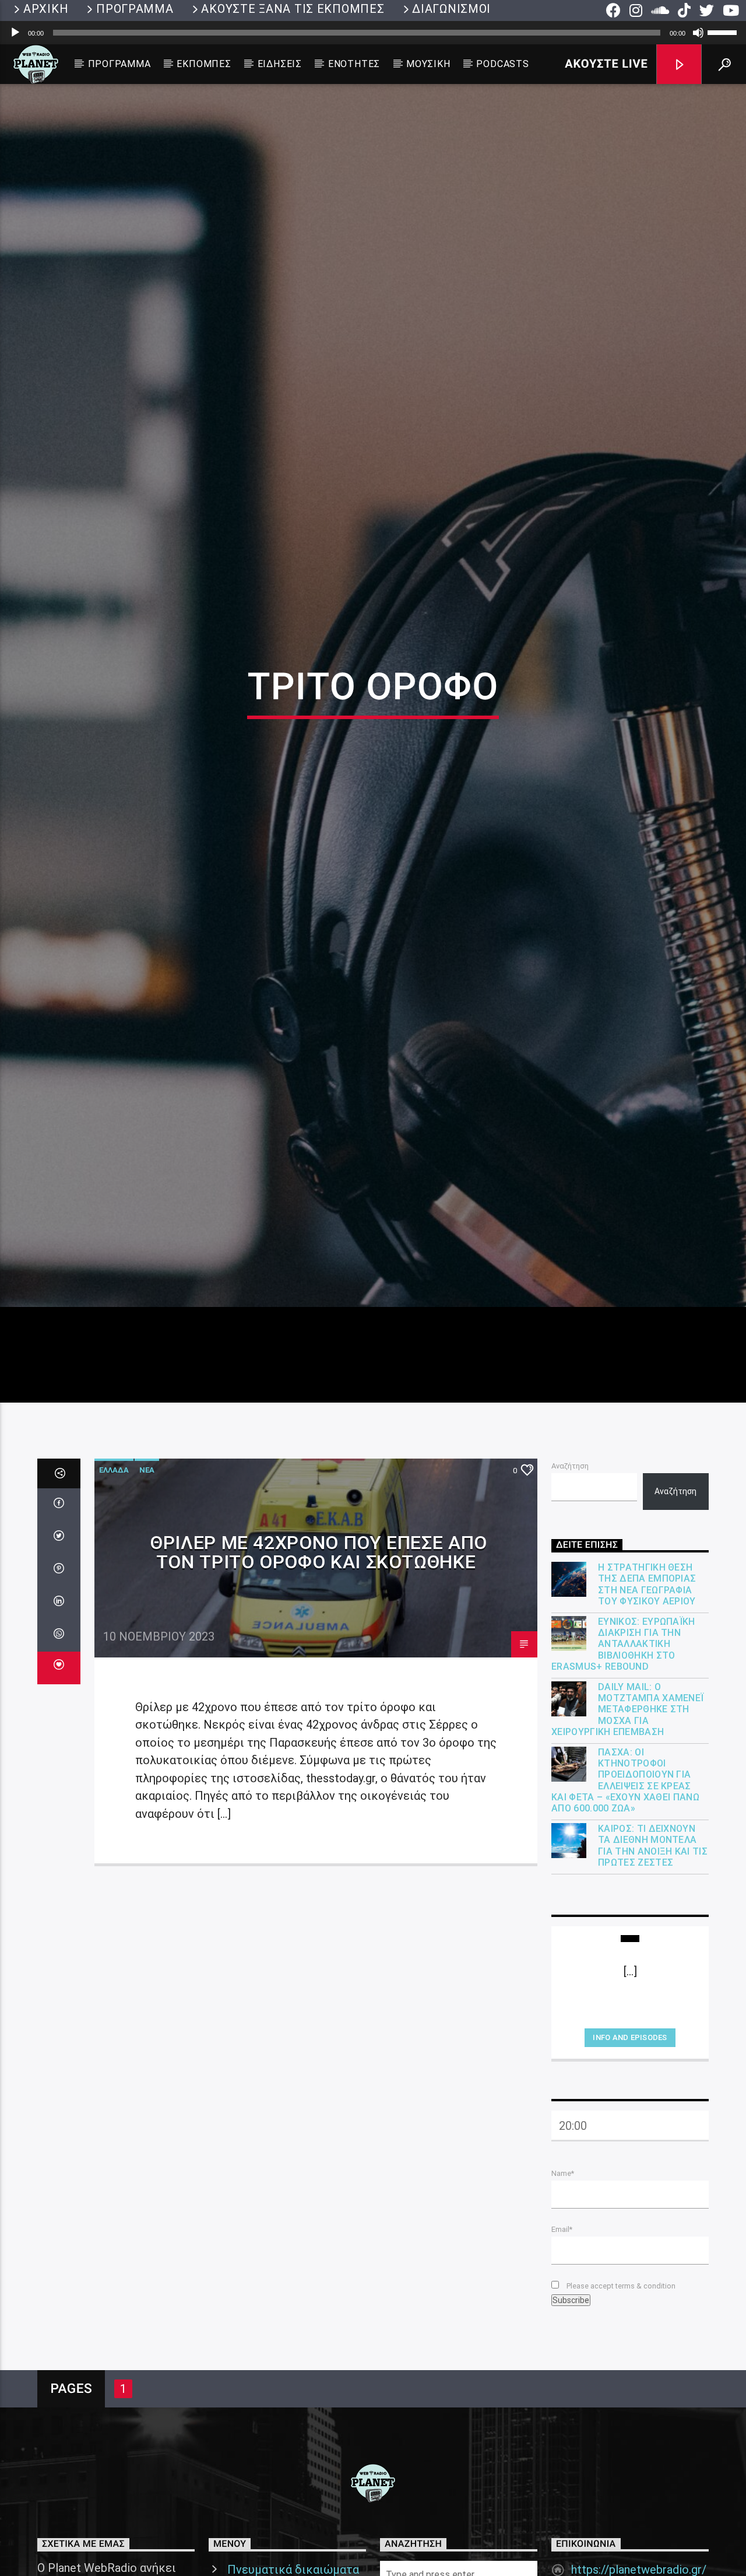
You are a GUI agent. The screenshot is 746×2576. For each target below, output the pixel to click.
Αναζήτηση (570, 1570)
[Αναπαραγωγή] (15, 33)
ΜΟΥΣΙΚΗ (428, 64)
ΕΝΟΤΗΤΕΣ (354, 64)
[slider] (724, 31)
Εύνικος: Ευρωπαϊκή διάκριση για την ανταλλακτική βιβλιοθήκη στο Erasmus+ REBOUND (623, 1749)
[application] (373, 33)
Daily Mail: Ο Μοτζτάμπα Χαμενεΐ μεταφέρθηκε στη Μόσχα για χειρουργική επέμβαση (627, 1814)
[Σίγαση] (698, 33)
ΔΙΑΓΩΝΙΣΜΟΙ (451, 9)
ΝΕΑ (147, 1574)
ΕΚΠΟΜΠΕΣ (204, 64)
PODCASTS (502, 64)
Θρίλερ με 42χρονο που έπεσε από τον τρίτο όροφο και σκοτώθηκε (319, 1657)
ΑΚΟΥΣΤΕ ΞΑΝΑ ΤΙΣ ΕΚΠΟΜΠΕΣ (293, 9)
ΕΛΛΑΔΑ (114, 1574)
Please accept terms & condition (620, 2390)
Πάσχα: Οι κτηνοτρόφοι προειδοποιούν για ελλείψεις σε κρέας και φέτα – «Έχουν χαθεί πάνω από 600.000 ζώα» (625, 1885)
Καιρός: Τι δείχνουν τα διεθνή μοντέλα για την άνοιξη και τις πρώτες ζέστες (653, 1951)
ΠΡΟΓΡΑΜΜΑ (135, 9)
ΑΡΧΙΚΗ (46, 9)
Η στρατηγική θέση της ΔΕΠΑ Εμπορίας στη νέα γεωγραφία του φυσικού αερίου (647, 1689)
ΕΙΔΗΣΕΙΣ (280, 64)
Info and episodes (630, 2142)
